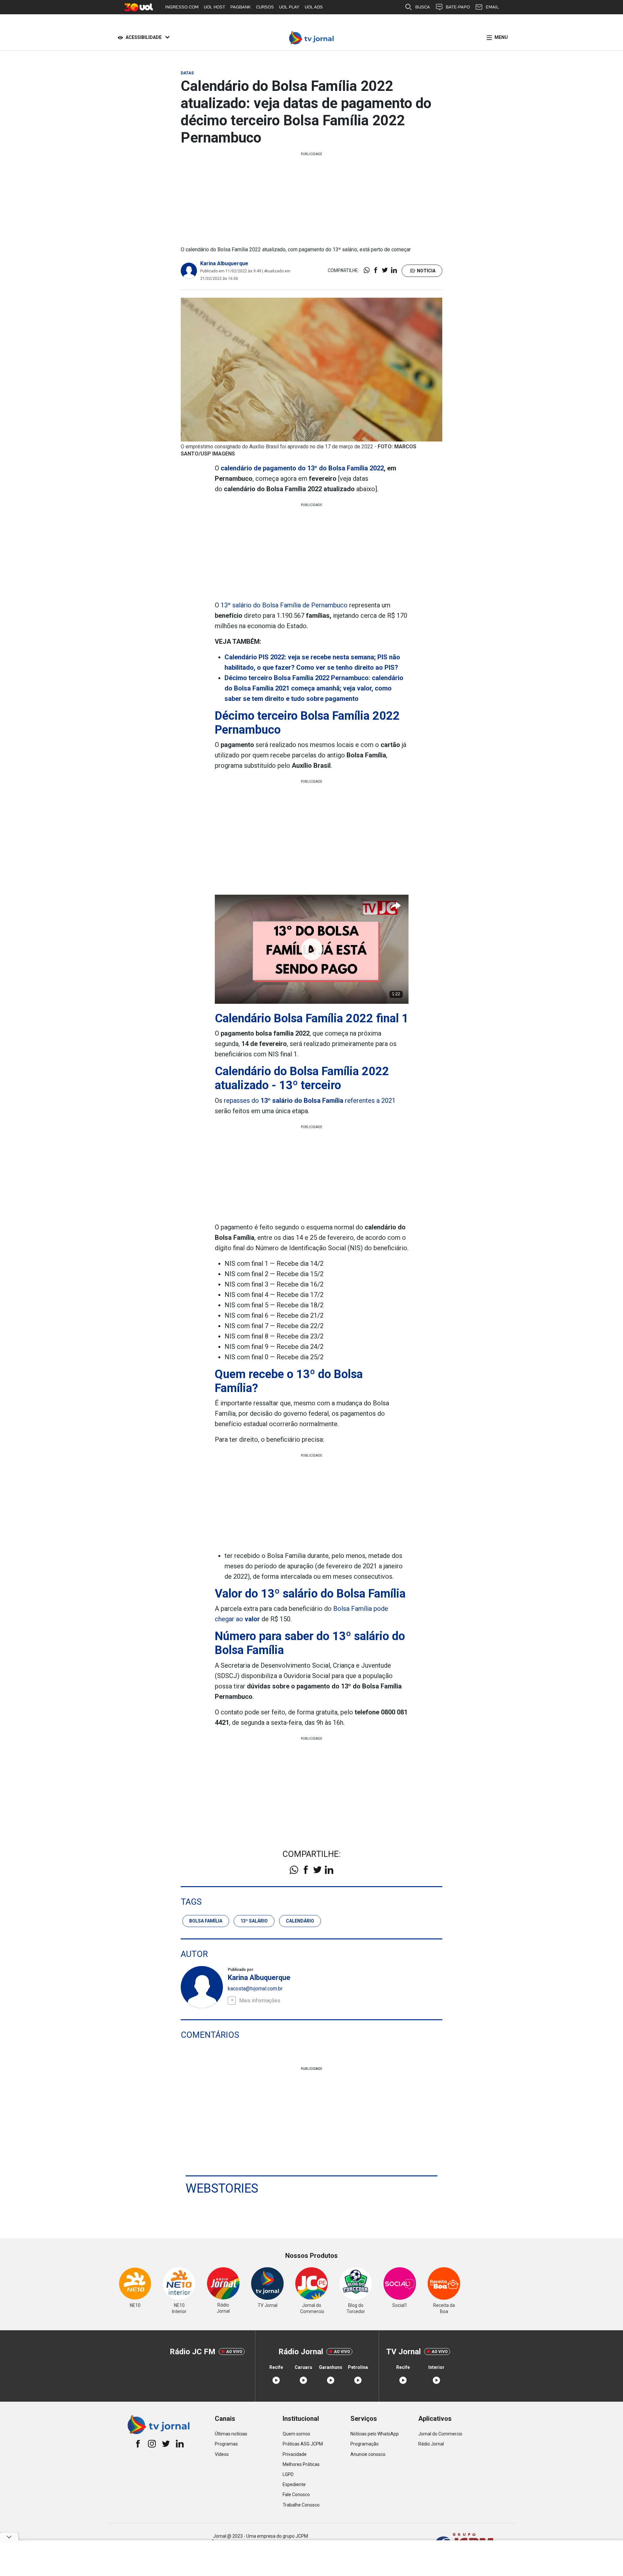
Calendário (300, 1921)
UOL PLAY (289, 7)
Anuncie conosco (368, 2454)
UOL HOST (214, 7)
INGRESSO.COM (182, 7)
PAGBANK (241, 7)
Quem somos (296, 2434)
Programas (226, 2444)
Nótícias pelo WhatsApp (375, 2434)
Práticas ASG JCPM (303, 2444)
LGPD (288, 2474)
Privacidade (295, 2454)
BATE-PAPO (458, 7)
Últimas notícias (231, 2434)
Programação (365, 2444)
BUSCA (423, 7)
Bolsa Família (206, 1921)
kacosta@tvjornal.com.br (255, 1989)
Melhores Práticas (301, 2464)
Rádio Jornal (431, 2444)
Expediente (294, 2484)
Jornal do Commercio (440, 2434)
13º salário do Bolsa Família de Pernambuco (284, 605)
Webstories (222, 2188)
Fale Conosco (296, 2495)
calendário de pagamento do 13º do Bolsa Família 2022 (301, 468)
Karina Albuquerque (224, 263)
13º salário (254, 1921)
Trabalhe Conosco (301, 2505)
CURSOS (265, 7)
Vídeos (222, 2454)
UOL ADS (314, 7)
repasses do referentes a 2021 (310, 1101)
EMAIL (492, 7)
